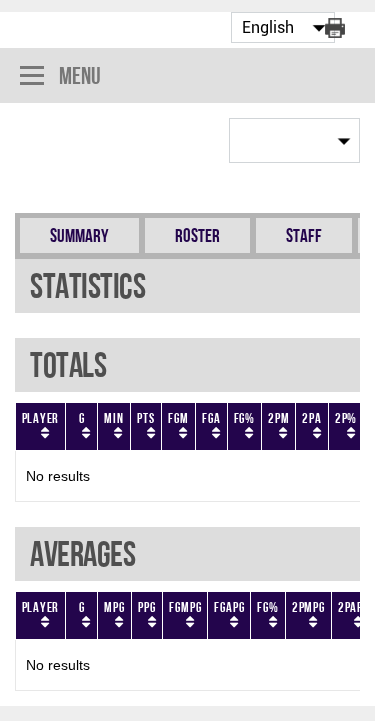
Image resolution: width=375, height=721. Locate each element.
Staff (304, 235)
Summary (79, 235)
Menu (80, 75)
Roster (197, 235)
